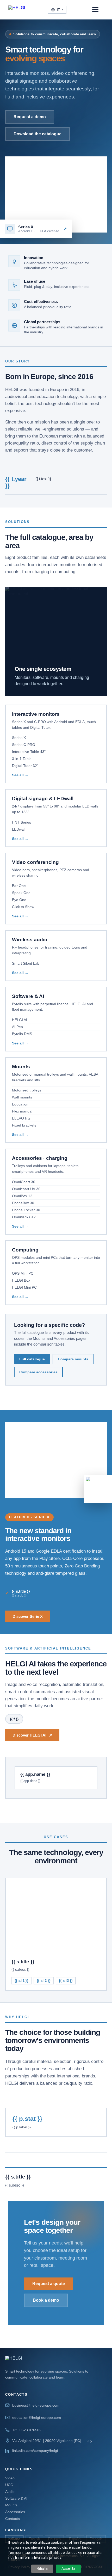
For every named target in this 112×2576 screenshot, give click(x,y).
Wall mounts (22, 1097)
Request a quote (49, 2284)
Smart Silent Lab (26, 963)
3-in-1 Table (22, 759)
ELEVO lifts (21, 1118)
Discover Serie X (28, 1616)
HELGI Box (21, 1280)
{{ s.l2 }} (44, 1981)
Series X (19, 738)
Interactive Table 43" (29, 752)
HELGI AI (20, 1020)
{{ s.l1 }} (21, 1981)
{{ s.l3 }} (66, 1981)
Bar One (19, 886)
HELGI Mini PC (24, 1287)
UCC (9, 2485)
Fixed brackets (24, 1125)
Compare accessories (38, 1372)
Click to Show (23, 907)
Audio (10, 2492)
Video (10, 2478)
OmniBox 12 (22, 1196)
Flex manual (22, 1111)
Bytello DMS (22, 1034)
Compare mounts (73, 1359)
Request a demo (30, 117)
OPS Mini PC (23, 1273)
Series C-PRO (24, 745)
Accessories (15, 2512)
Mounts (11, 2505)
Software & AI (16, 2498)
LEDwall (19, 829)
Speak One (21, 893)
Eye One (19, 900)
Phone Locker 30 (26, 1210)
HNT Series (21, 822)
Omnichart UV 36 (26, 1189)
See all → (20, 775)
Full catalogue (32, 1359)
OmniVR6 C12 (24, 1217)
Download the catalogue (38, 134)
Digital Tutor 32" (25, 766)
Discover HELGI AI (32, 1735)
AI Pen (17, 1027)
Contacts (13, 2519)
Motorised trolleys (27, 1090)
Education (20, 1104)
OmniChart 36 (24, 1182)
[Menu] (98, 10)
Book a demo (46, 2300)
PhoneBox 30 (23, 1203)
